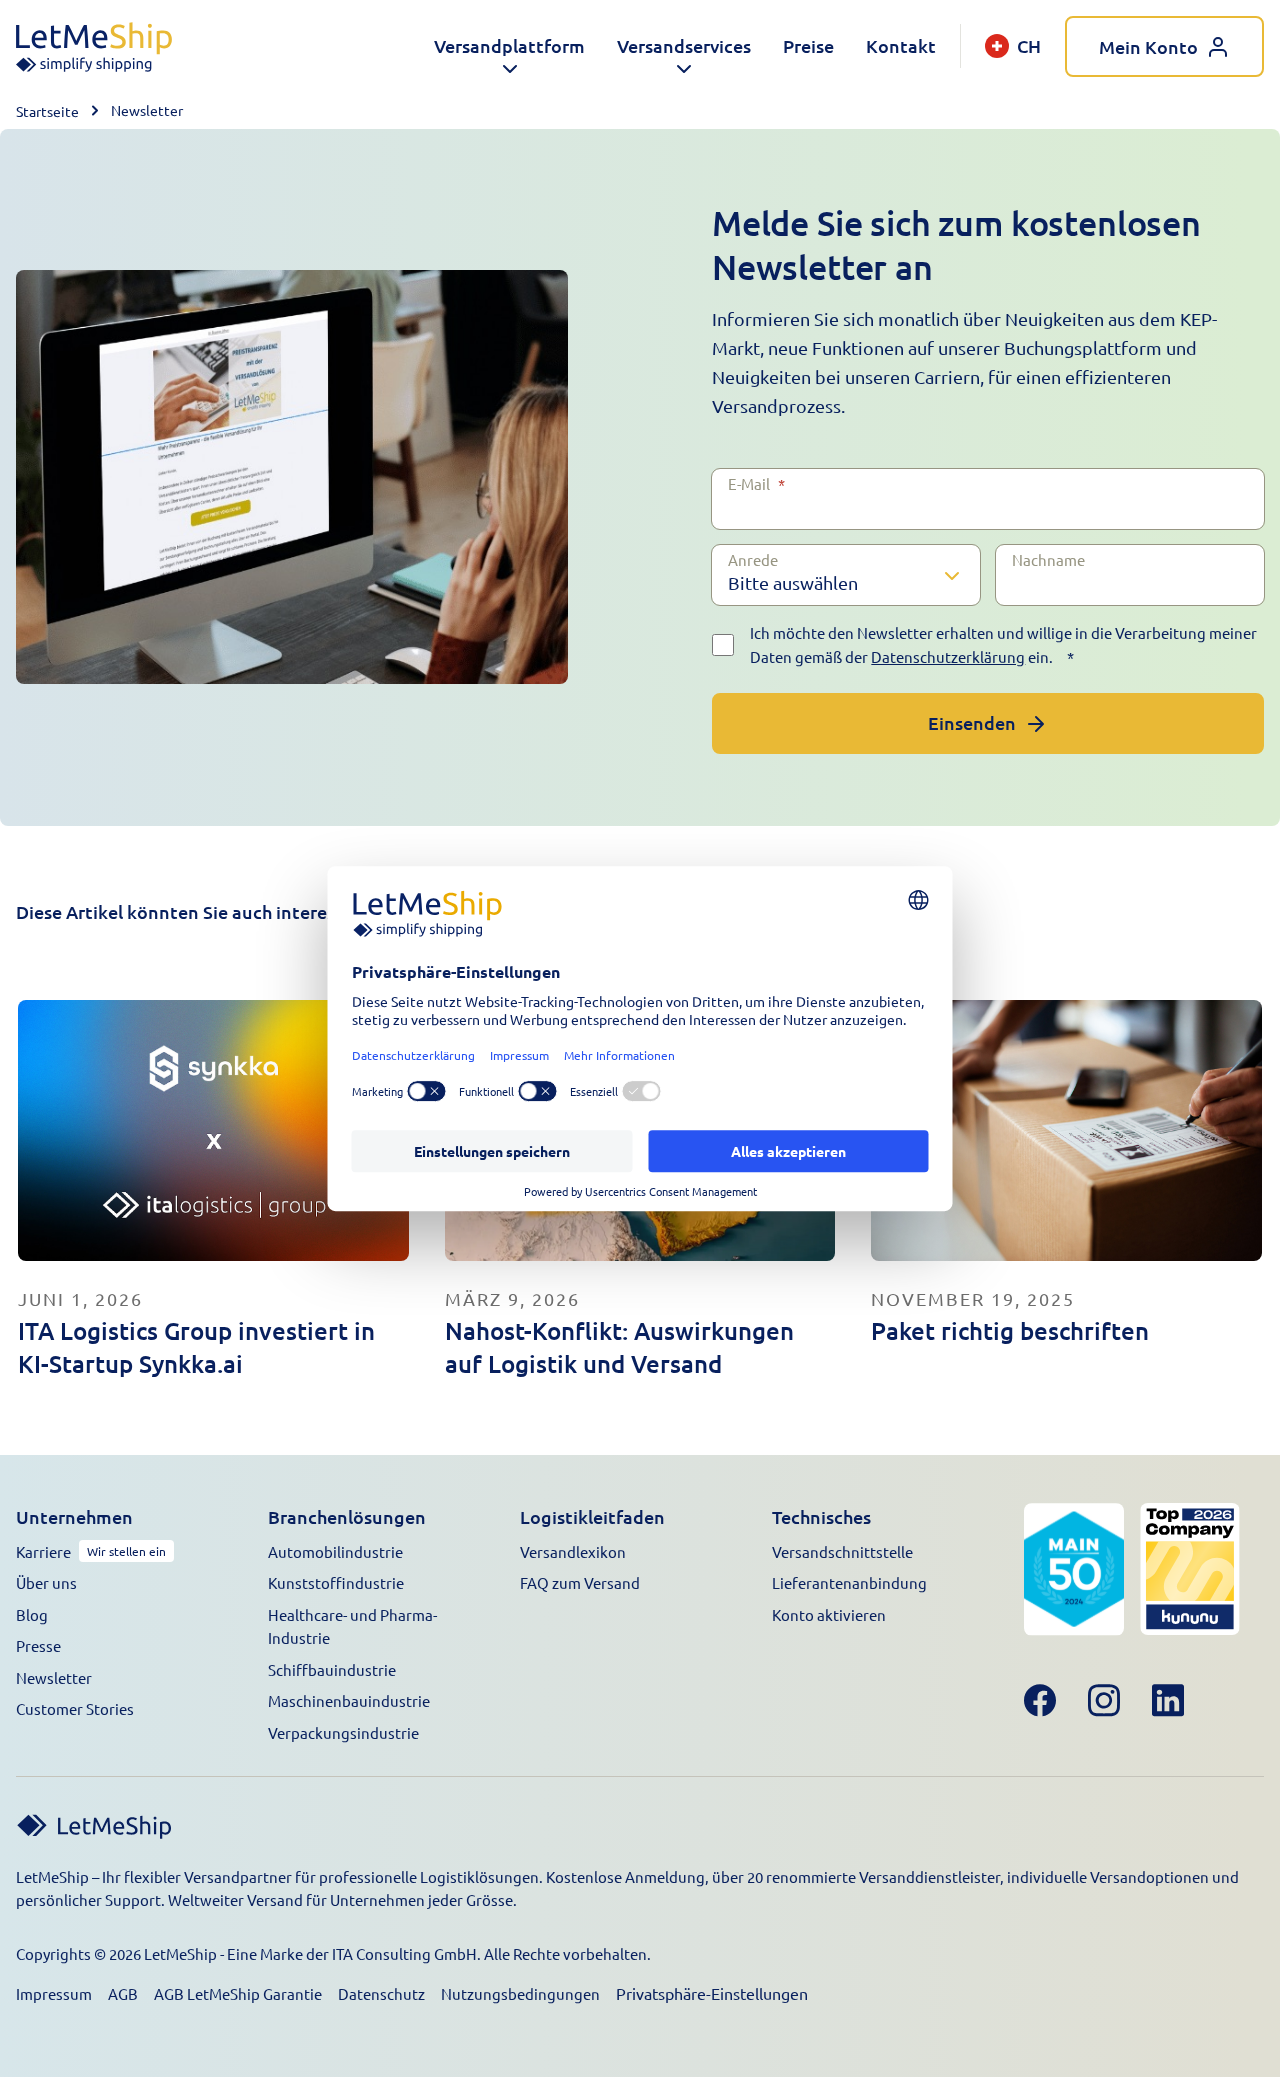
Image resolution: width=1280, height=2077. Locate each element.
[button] (509, 46)
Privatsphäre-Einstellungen (712, 1993)
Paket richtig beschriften (1010, 1330)
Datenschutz (381, 1993)
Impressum (54, 1993)
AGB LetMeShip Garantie (238, 1993)
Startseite (47, 111)
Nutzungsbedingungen (520, 1993)
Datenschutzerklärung (948, 656)
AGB (123, 1993)
